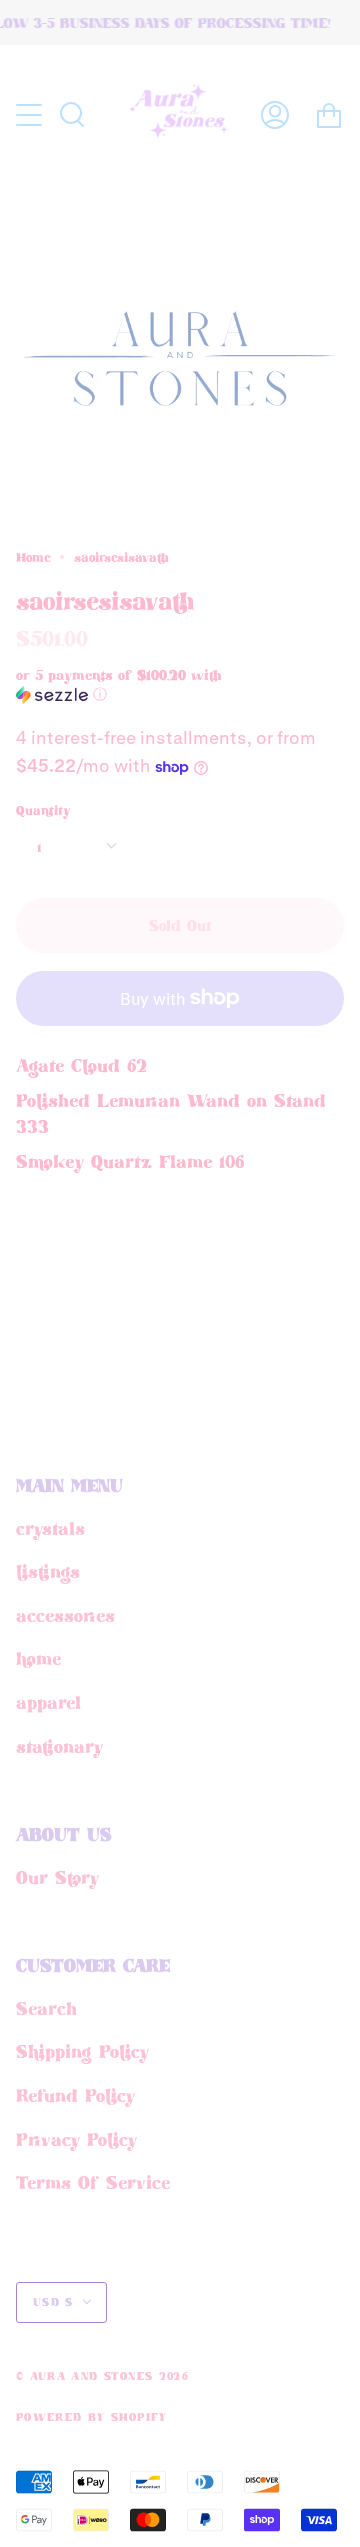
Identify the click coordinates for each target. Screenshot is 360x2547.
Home (33, 557)
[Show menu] (31, 115)
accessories (65, 1615)
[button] (145, 685)
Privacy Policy (76, 2139)
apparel (48, 1702)
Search (46, 2008)
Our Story (57, 1877)
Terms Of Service (93, 2182)
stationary (59, 1746)
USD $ (53, 2302)
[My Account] (275, 114)
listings (48, 1571)
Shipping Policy (82, 2051)
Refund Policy (75, 2095)
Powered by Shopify (92, 2417)
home (38, 1658)
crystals (50, 1528)
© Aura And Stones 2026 (102, 2376)
